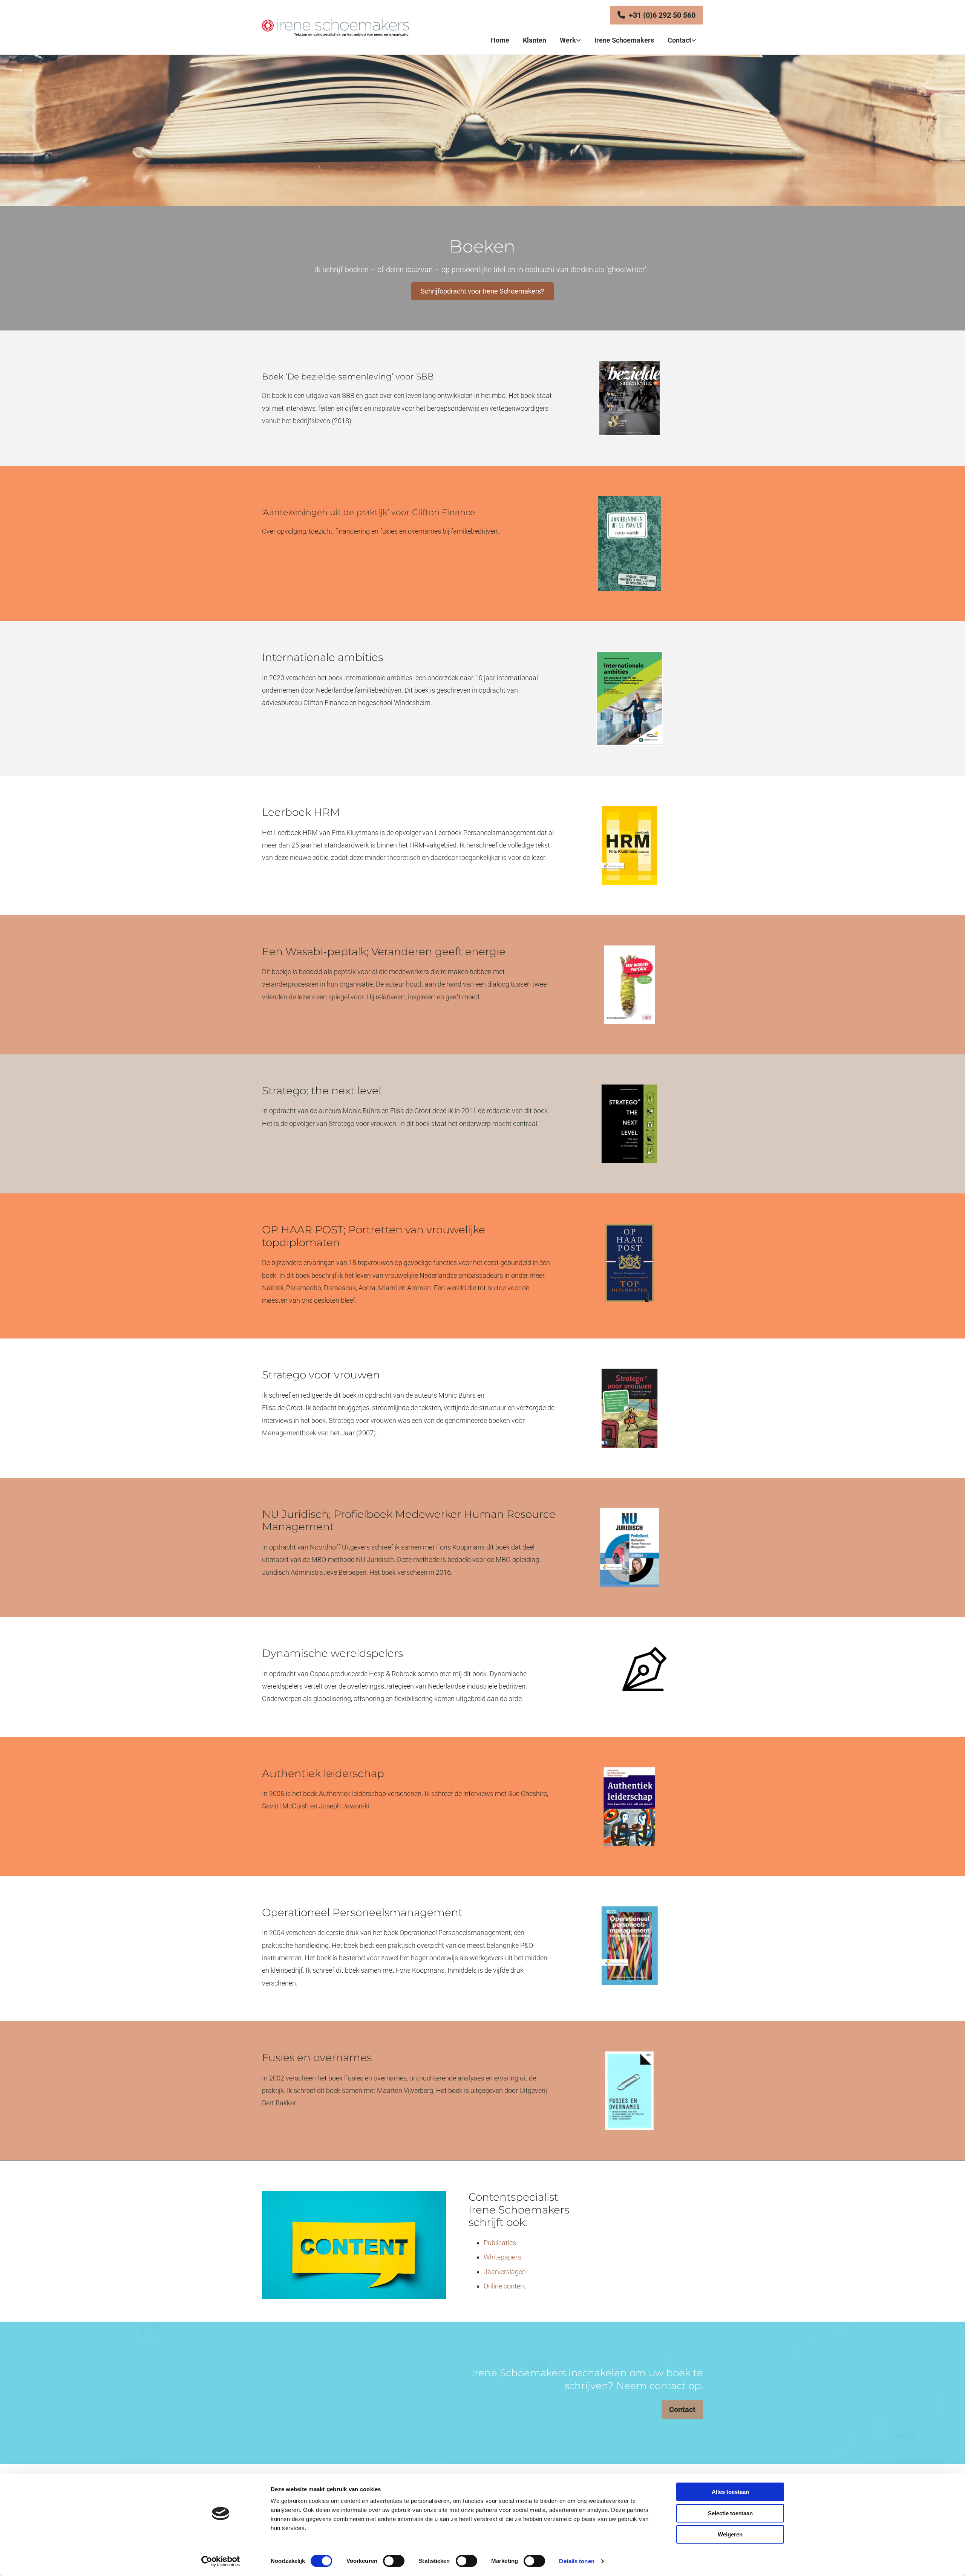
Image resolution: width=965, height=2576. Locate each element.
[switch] (394, 2561)
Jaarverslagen (505, 2272)
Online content (505, 2286)
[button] (656, 15)
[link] (570, 41)
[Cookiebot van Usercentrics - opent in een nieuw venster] (221, 2561)
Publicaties (500, 2243)
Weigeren (730, 2534)
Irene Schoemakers (624, 40)
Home (500, 40)
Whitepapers (502, 2257)
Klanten (535, 40)
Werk (568, 40)
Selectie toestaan (730, 2513)
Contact (679, 40)
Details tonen (577, 2561)
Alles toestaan (730, 2492)
